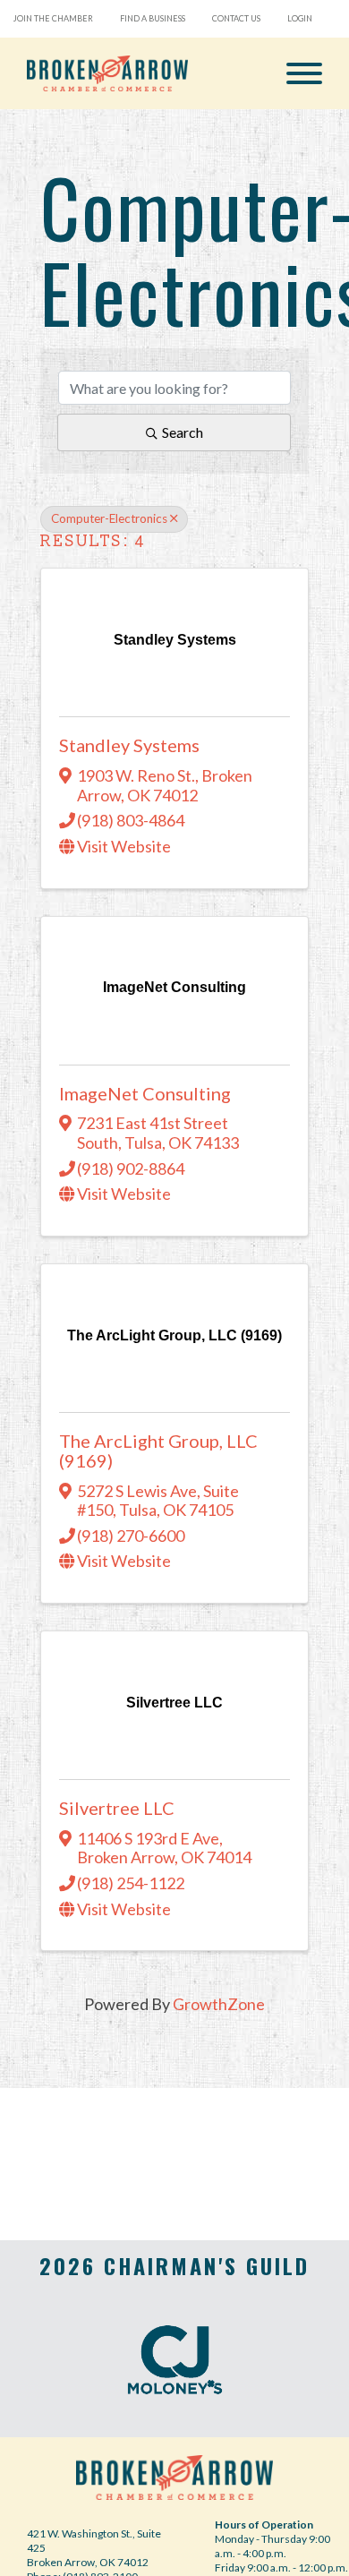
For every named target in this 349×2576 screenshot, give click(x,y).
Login (300, 18)
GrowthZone (219, 2004)
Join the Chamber (53, 18)
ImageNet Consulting (145, 1093)
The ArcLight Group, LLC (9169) (158, 1451)
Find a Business (153, 18)
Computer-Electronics (109, 518)
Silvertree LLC (117, 1808)
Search (183, 432)
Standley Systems (129, 745)
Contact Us (236, 18)
